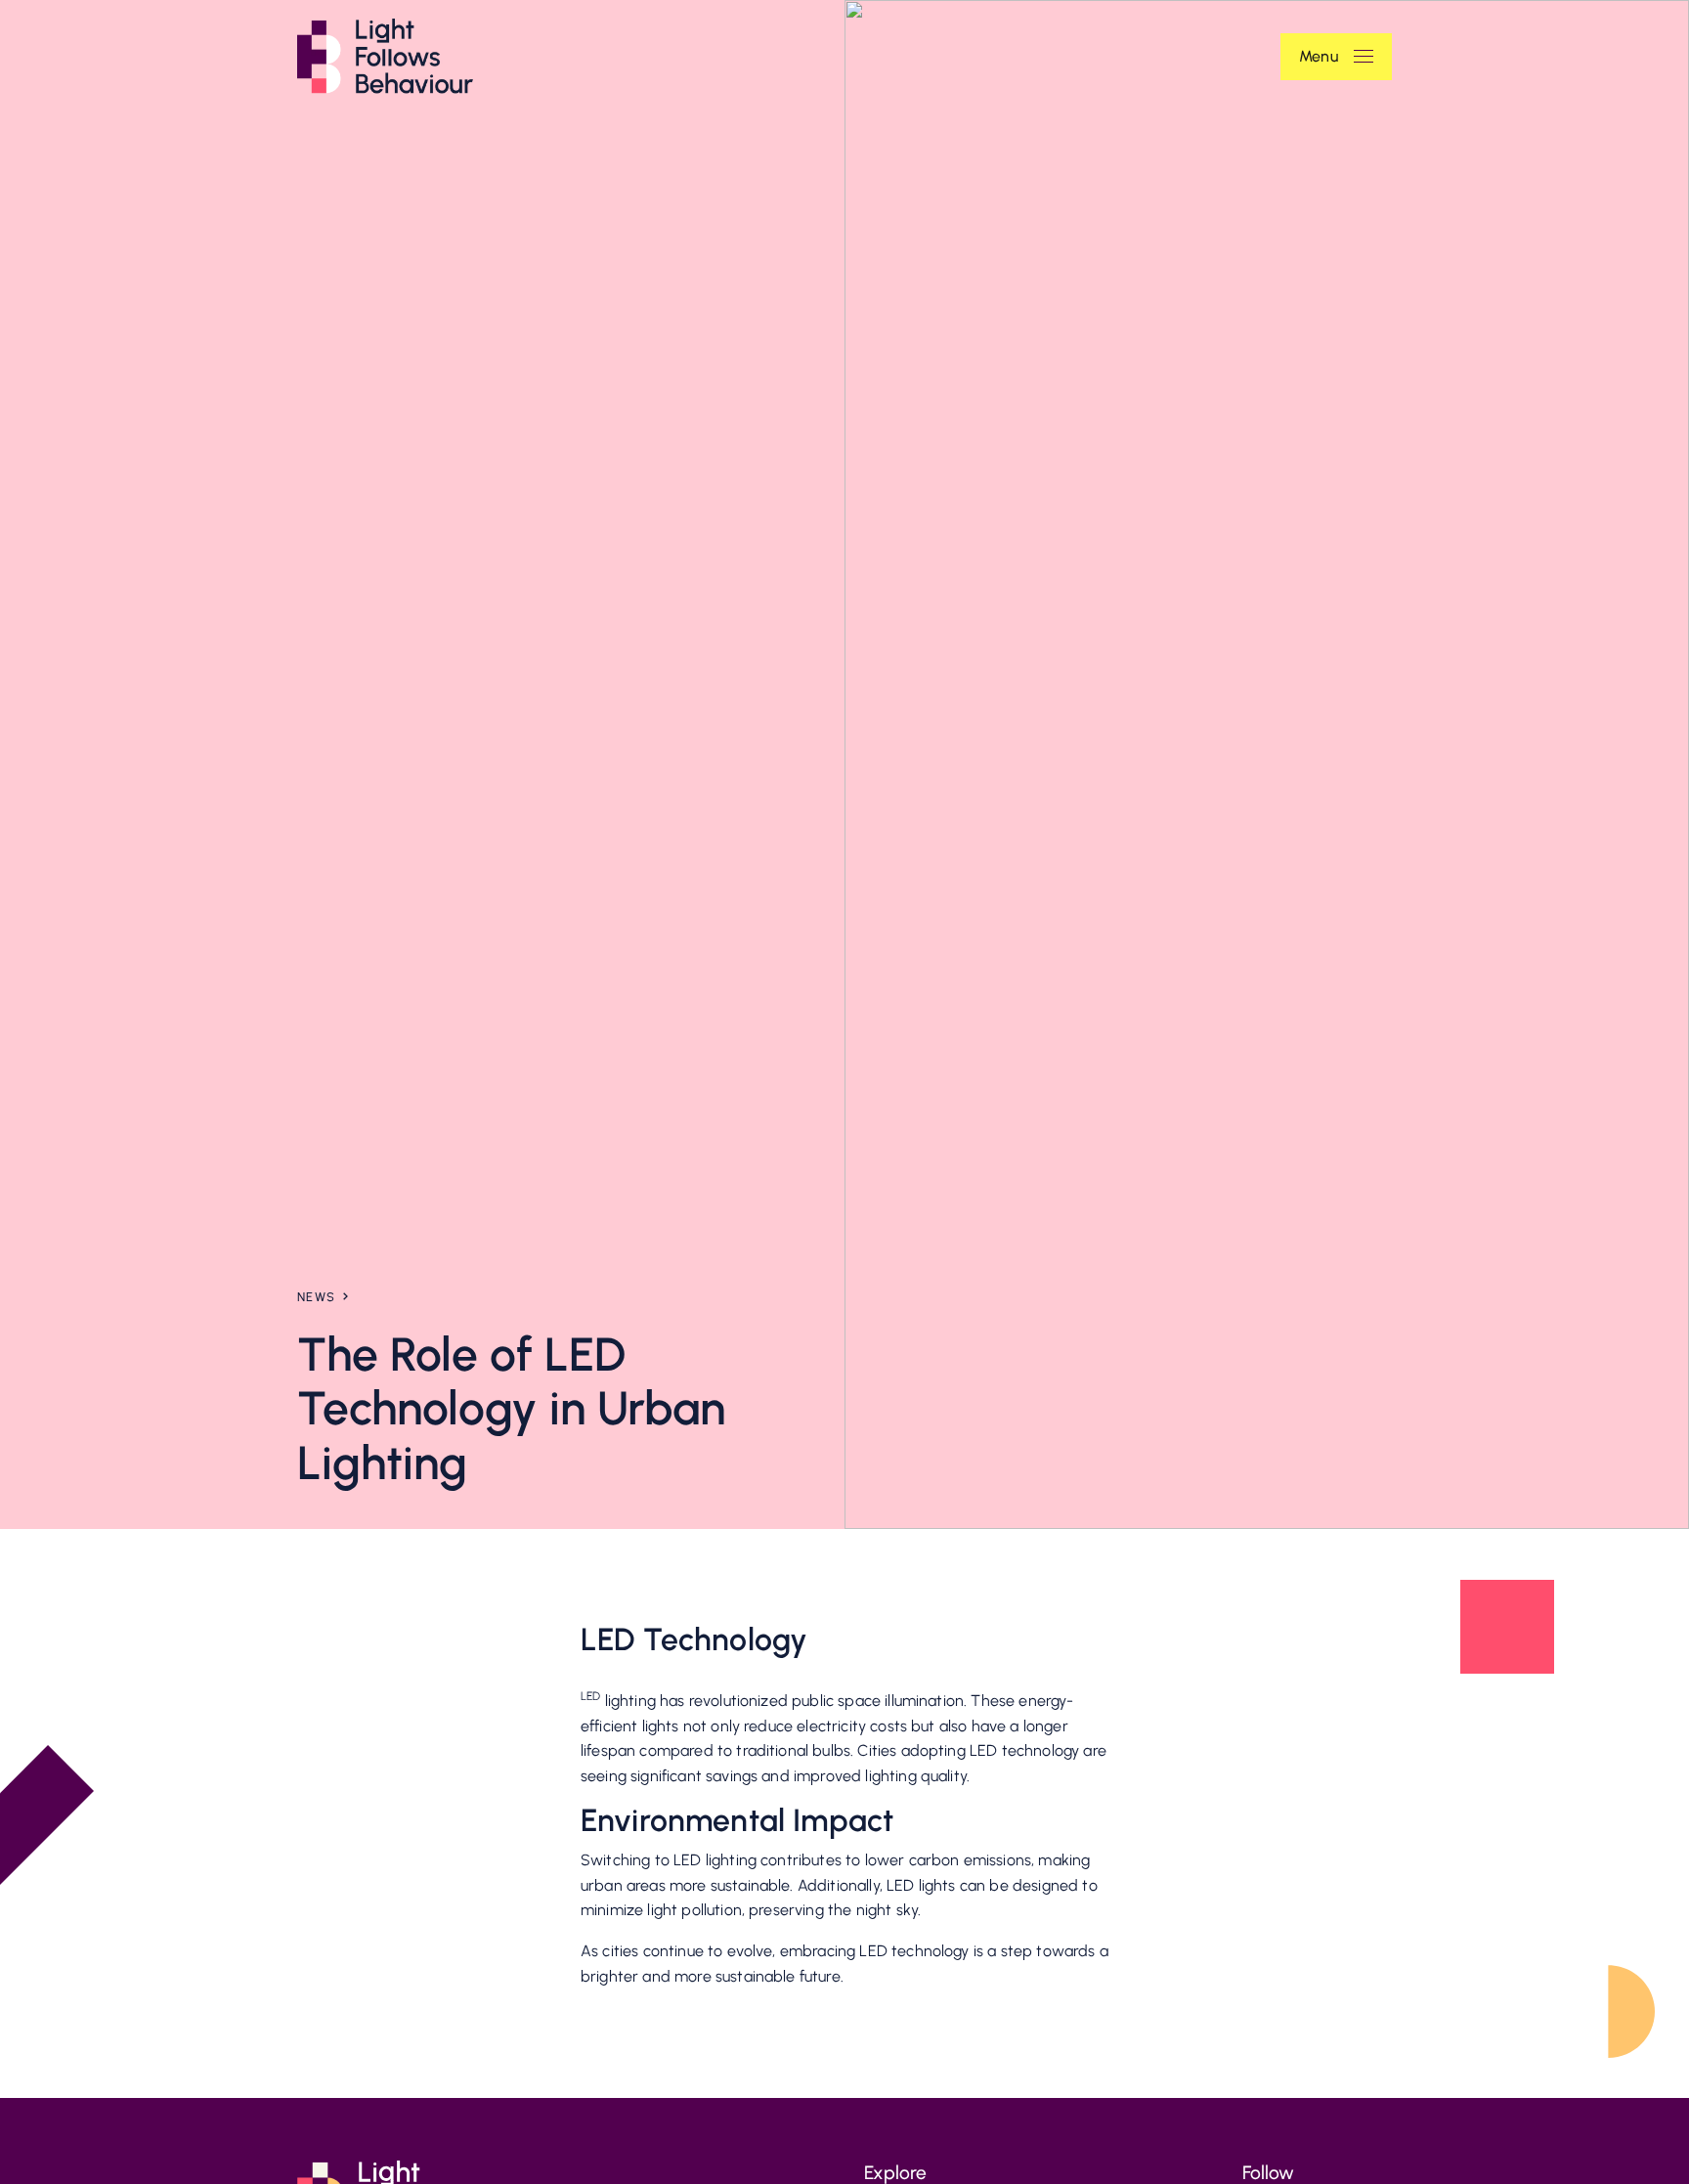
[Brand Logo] (385, 56)
